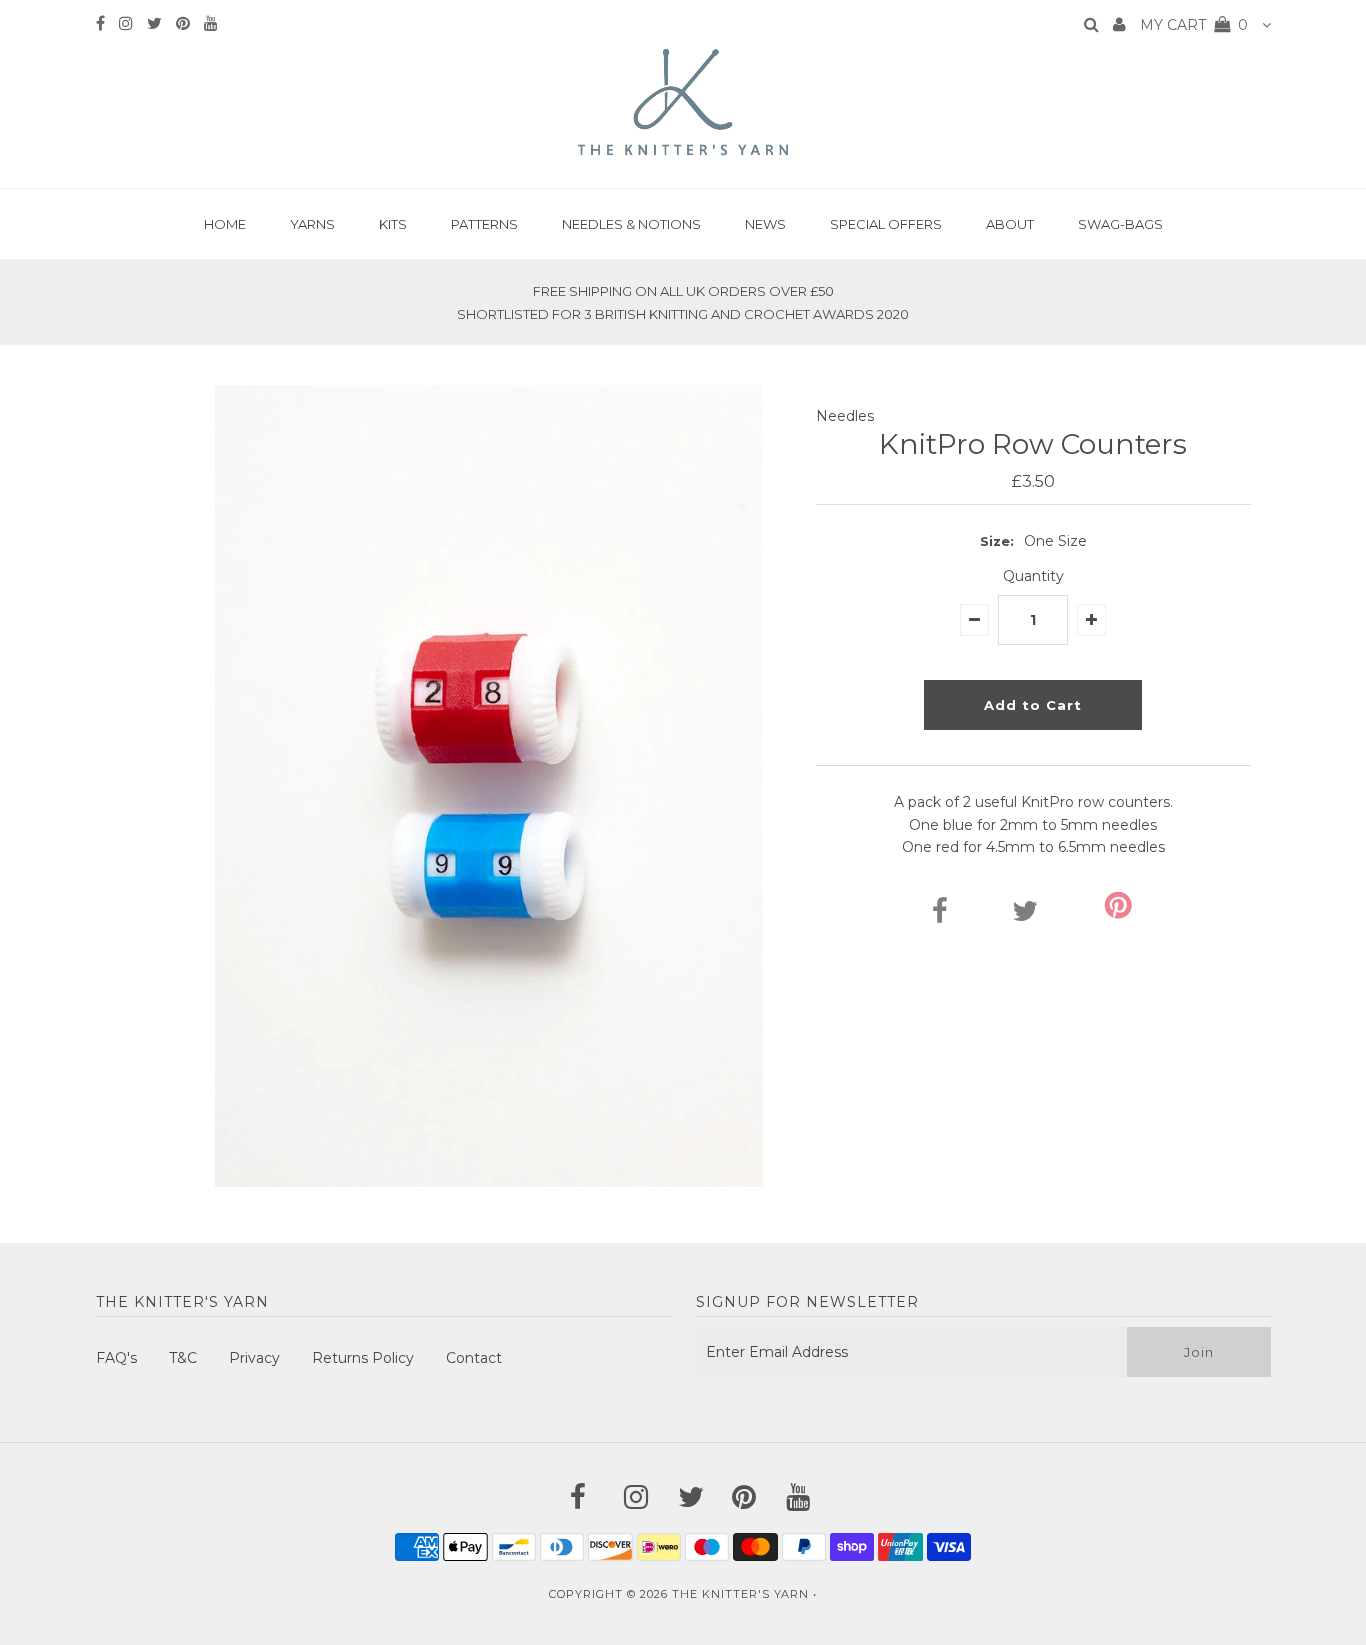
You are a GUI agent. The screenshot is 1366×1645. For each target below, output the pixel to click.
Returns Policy (363, 1358)
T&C (183, 1358)
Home (225, 224)
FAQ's (116, 1358)
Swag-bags (1120, 224)
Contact (474, 1358)
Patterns (484, 224)
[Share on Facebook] (940, 916)
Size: (997, 541)
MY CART (1194, 25)
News (765, 224)
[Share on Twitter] (1025, 916)
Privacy (254, 1358)
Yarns (312, 224)
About (1010, 224)
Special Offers (886, 224)
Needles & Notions (631, 224)
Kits (393, 224)
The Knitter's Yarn (740, 1594)
